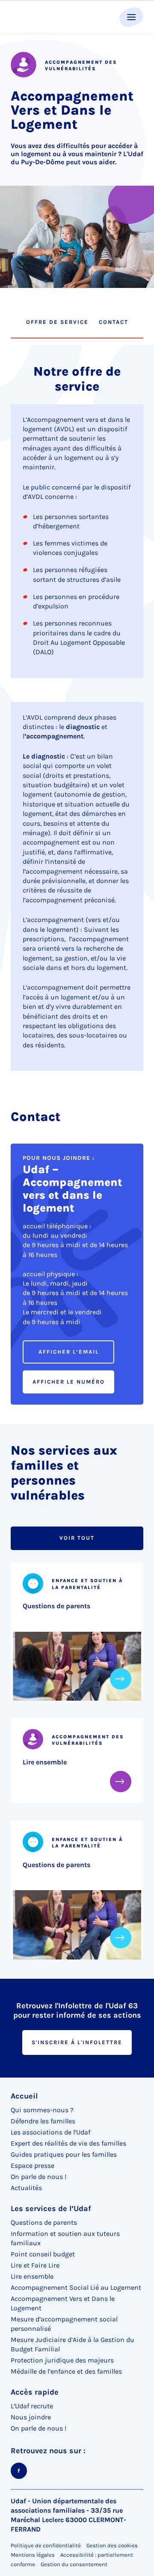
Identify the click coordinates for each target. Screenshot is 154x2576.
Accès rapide (35, 2392)
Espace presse (33, 2165)
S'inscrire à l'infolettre (77, 2042)
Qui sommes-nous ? (42, 2110)
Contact (114, 322)
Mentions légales (33, 2555)
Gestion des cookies (112, 2545)
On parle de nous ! (38, 2177)
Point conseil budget (43, 2254)
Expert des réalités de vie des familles (68, 2143)
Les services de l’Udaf (51, 2208)
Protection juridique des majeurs (62, 2360)
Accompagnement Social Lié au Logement (76, 2287)
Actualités (26, 2188)
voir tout (77, 1538)
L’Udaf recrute (32, 2406)
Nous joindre (31, 2417)
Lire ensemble (45, 1762)
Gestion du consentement (74, 2564)
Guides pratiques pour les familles (64, 2154)
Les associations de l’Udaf (50, 2132)
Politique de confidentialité (46, 2545)
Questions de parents (56, 1606)
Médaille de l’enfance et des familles (66, 2371)
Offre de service (57, 322)
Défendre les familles (43, 2121)
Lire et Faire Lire (35, 2265)
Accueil (24, 2096)
